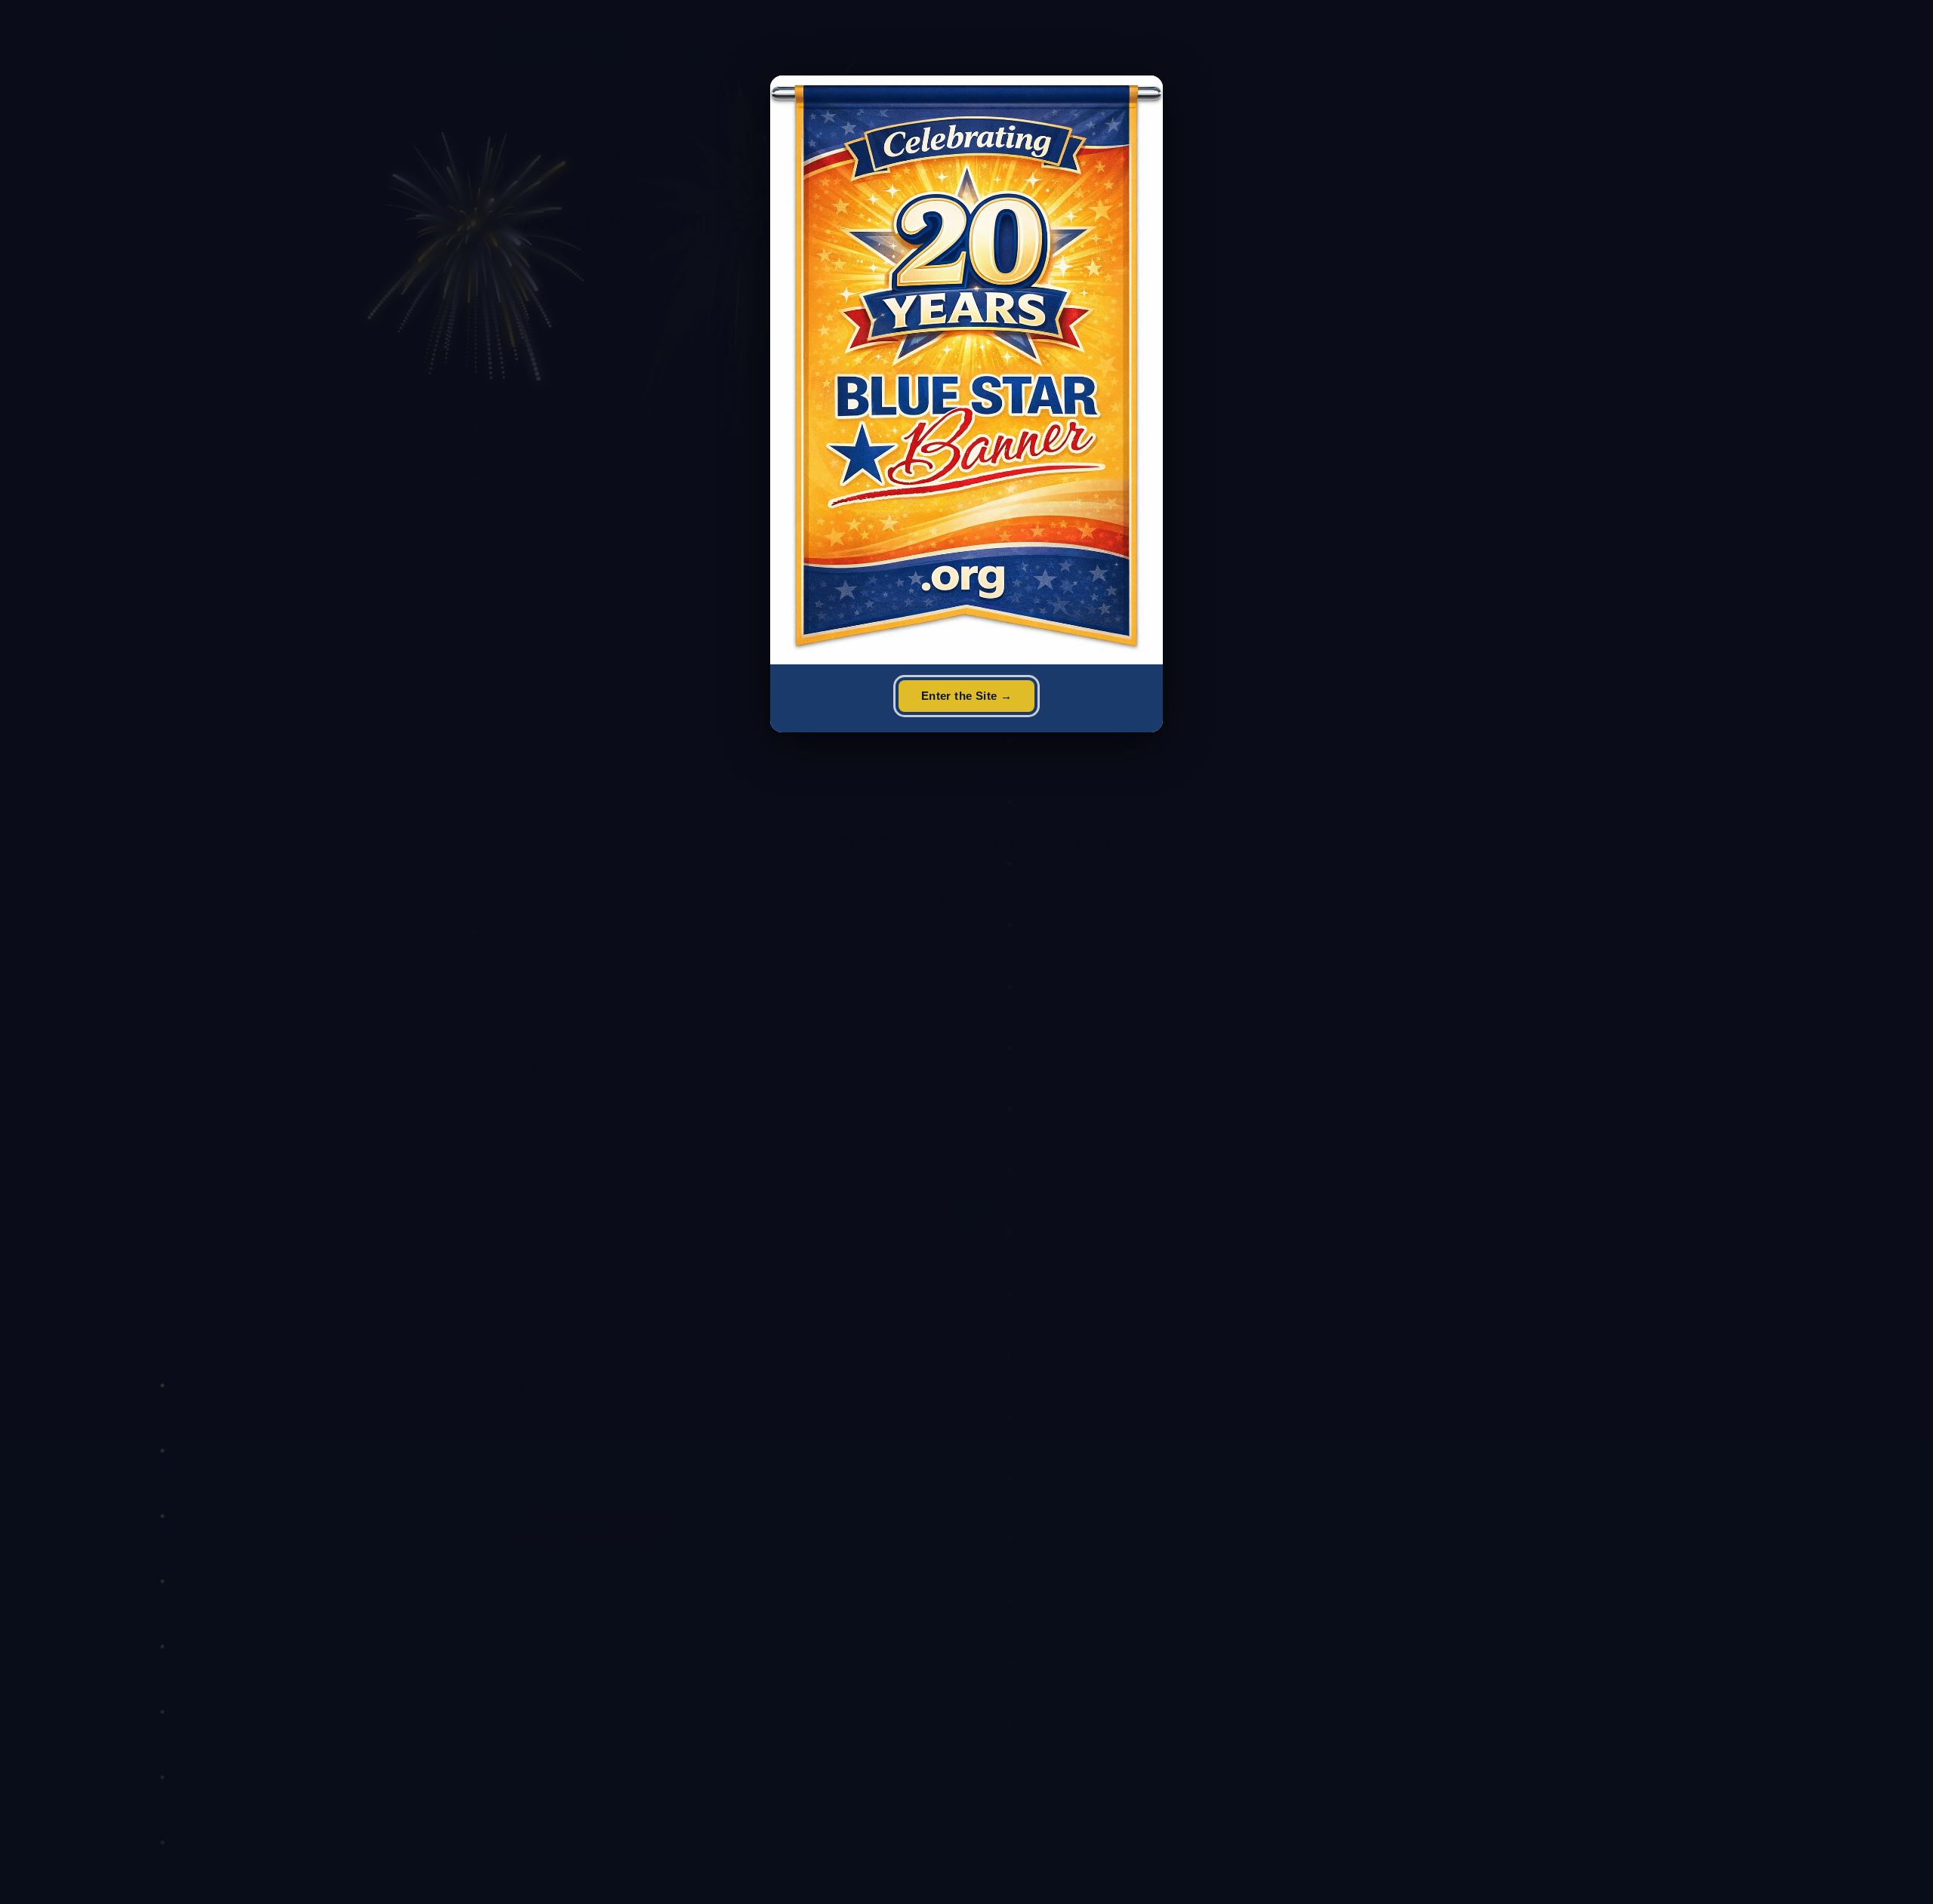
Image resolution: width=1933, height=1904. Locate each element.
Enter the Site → (966, 696)
